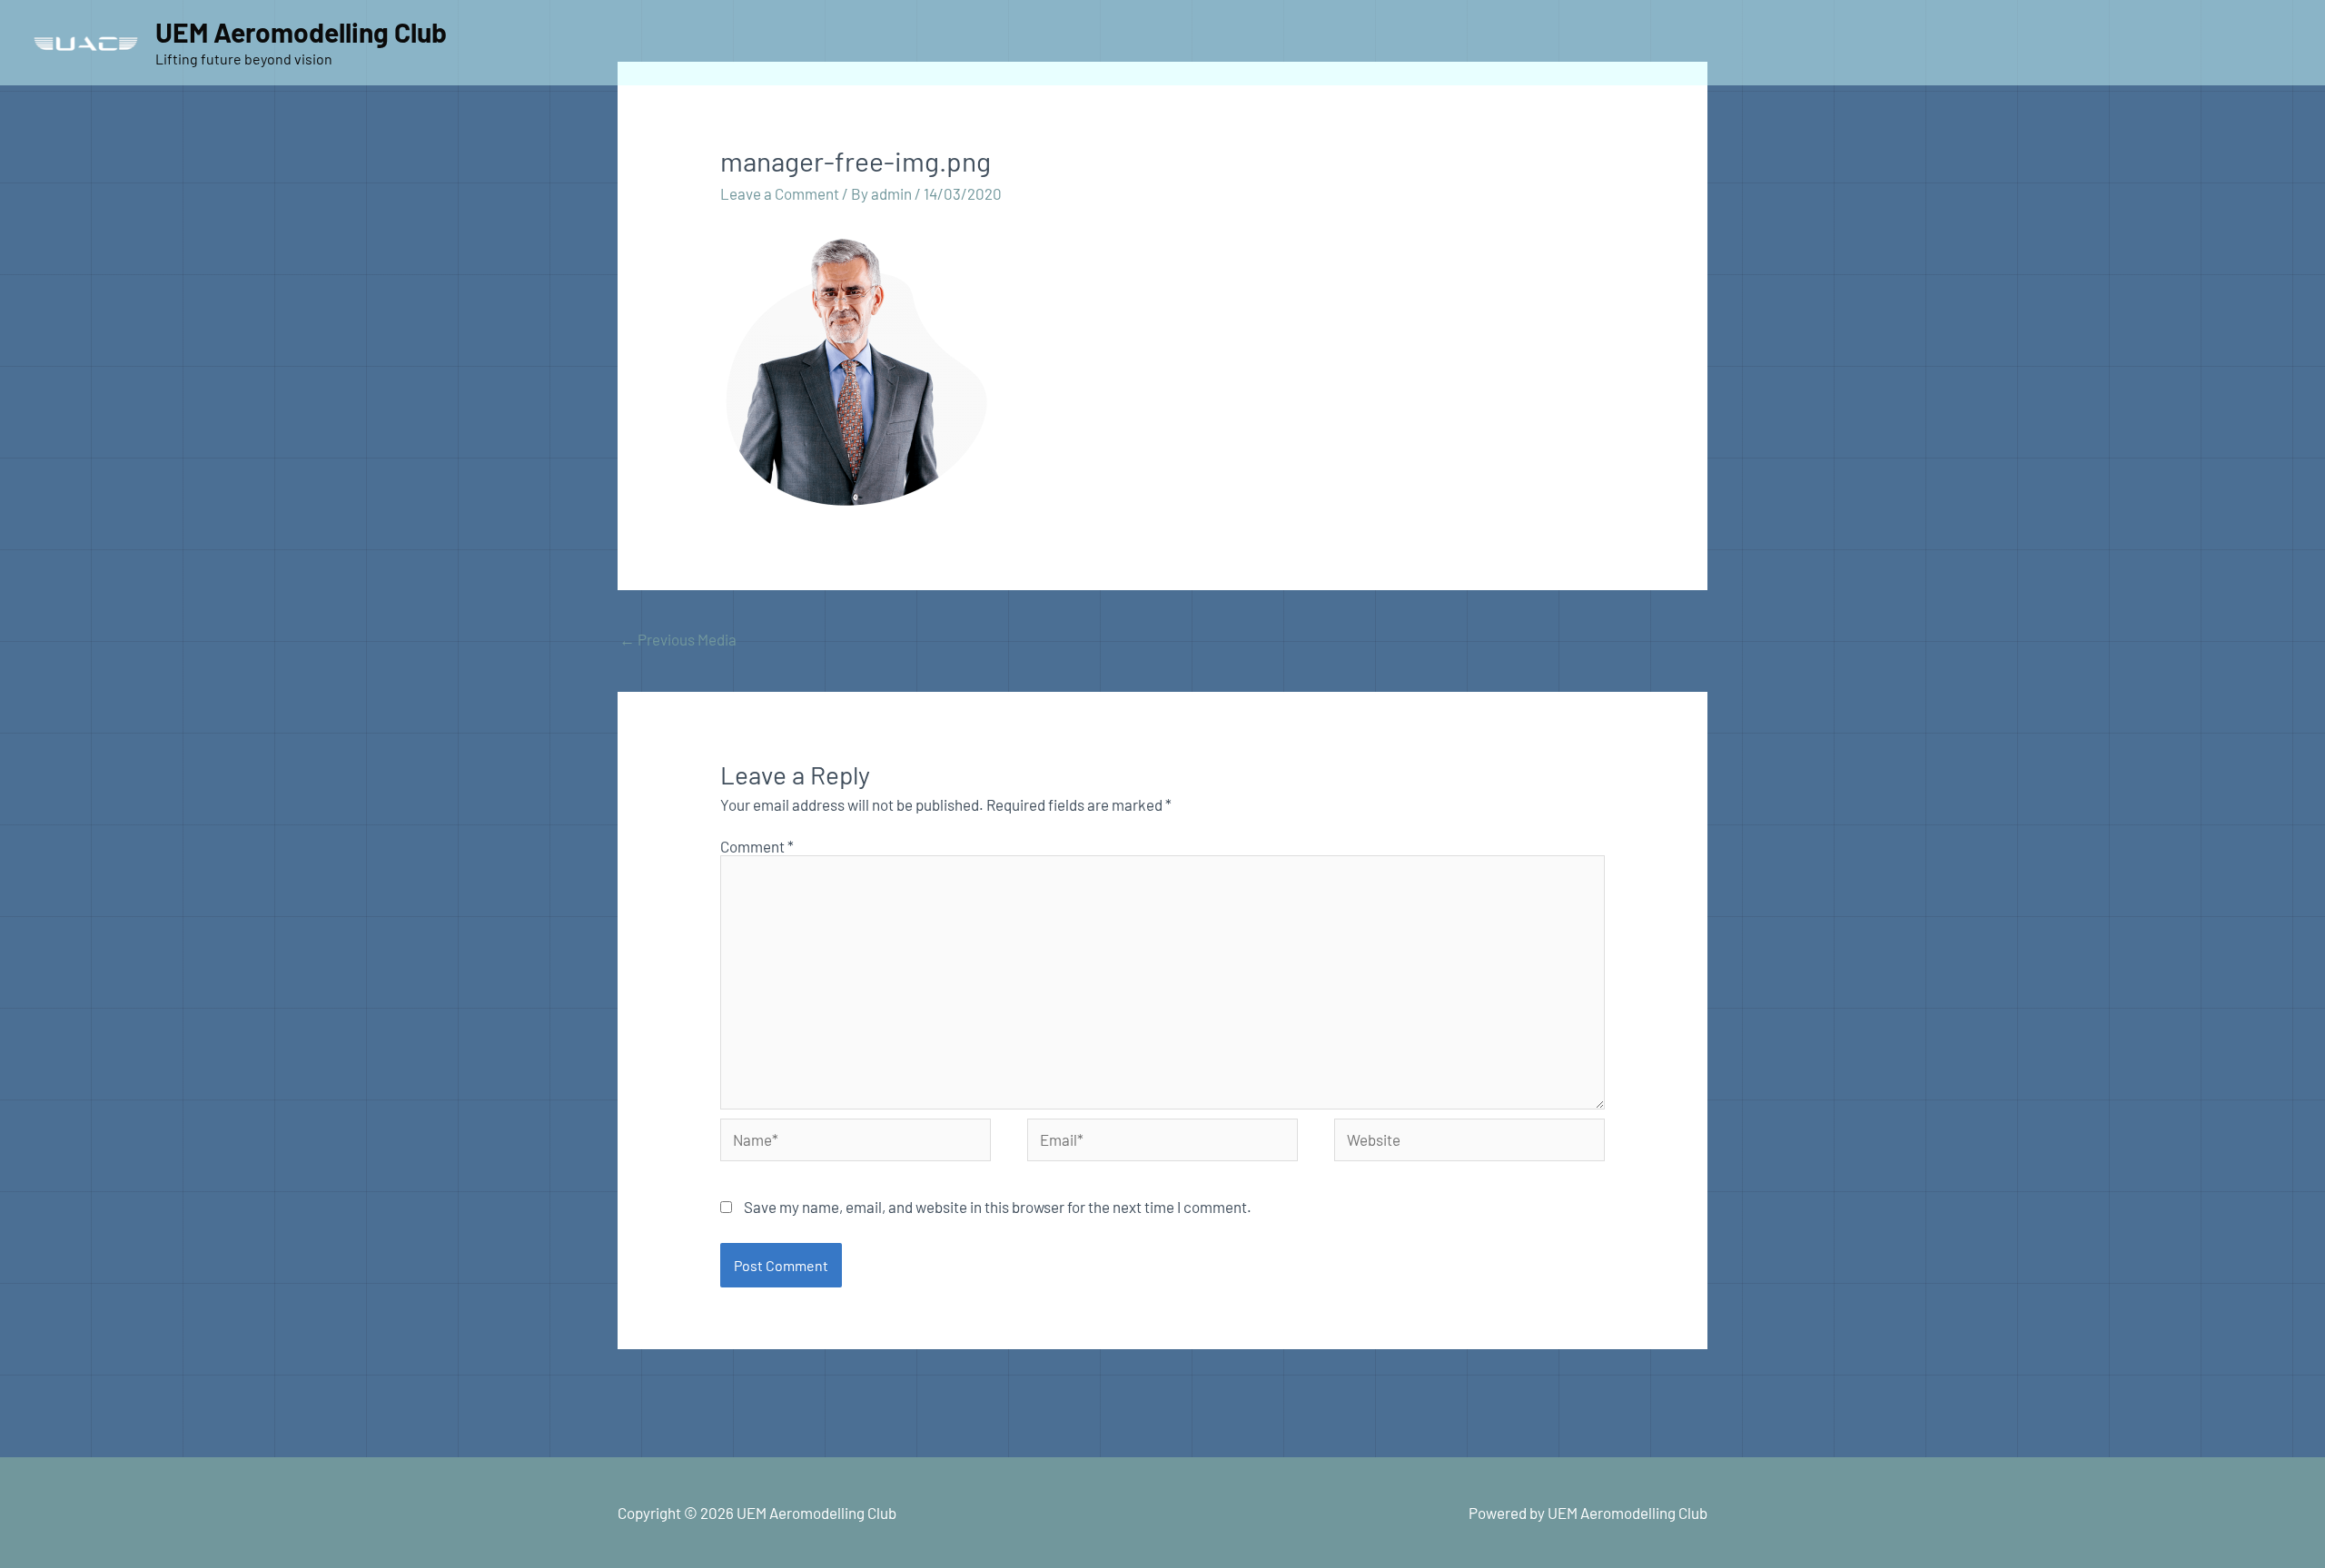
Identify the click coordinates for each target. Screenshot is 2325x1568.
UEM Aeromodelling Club (301, 32)
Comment (757, 846)
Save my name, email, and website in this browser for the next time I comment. (998, 1207)
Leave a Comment (780, 193)
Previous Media (678, 639)
